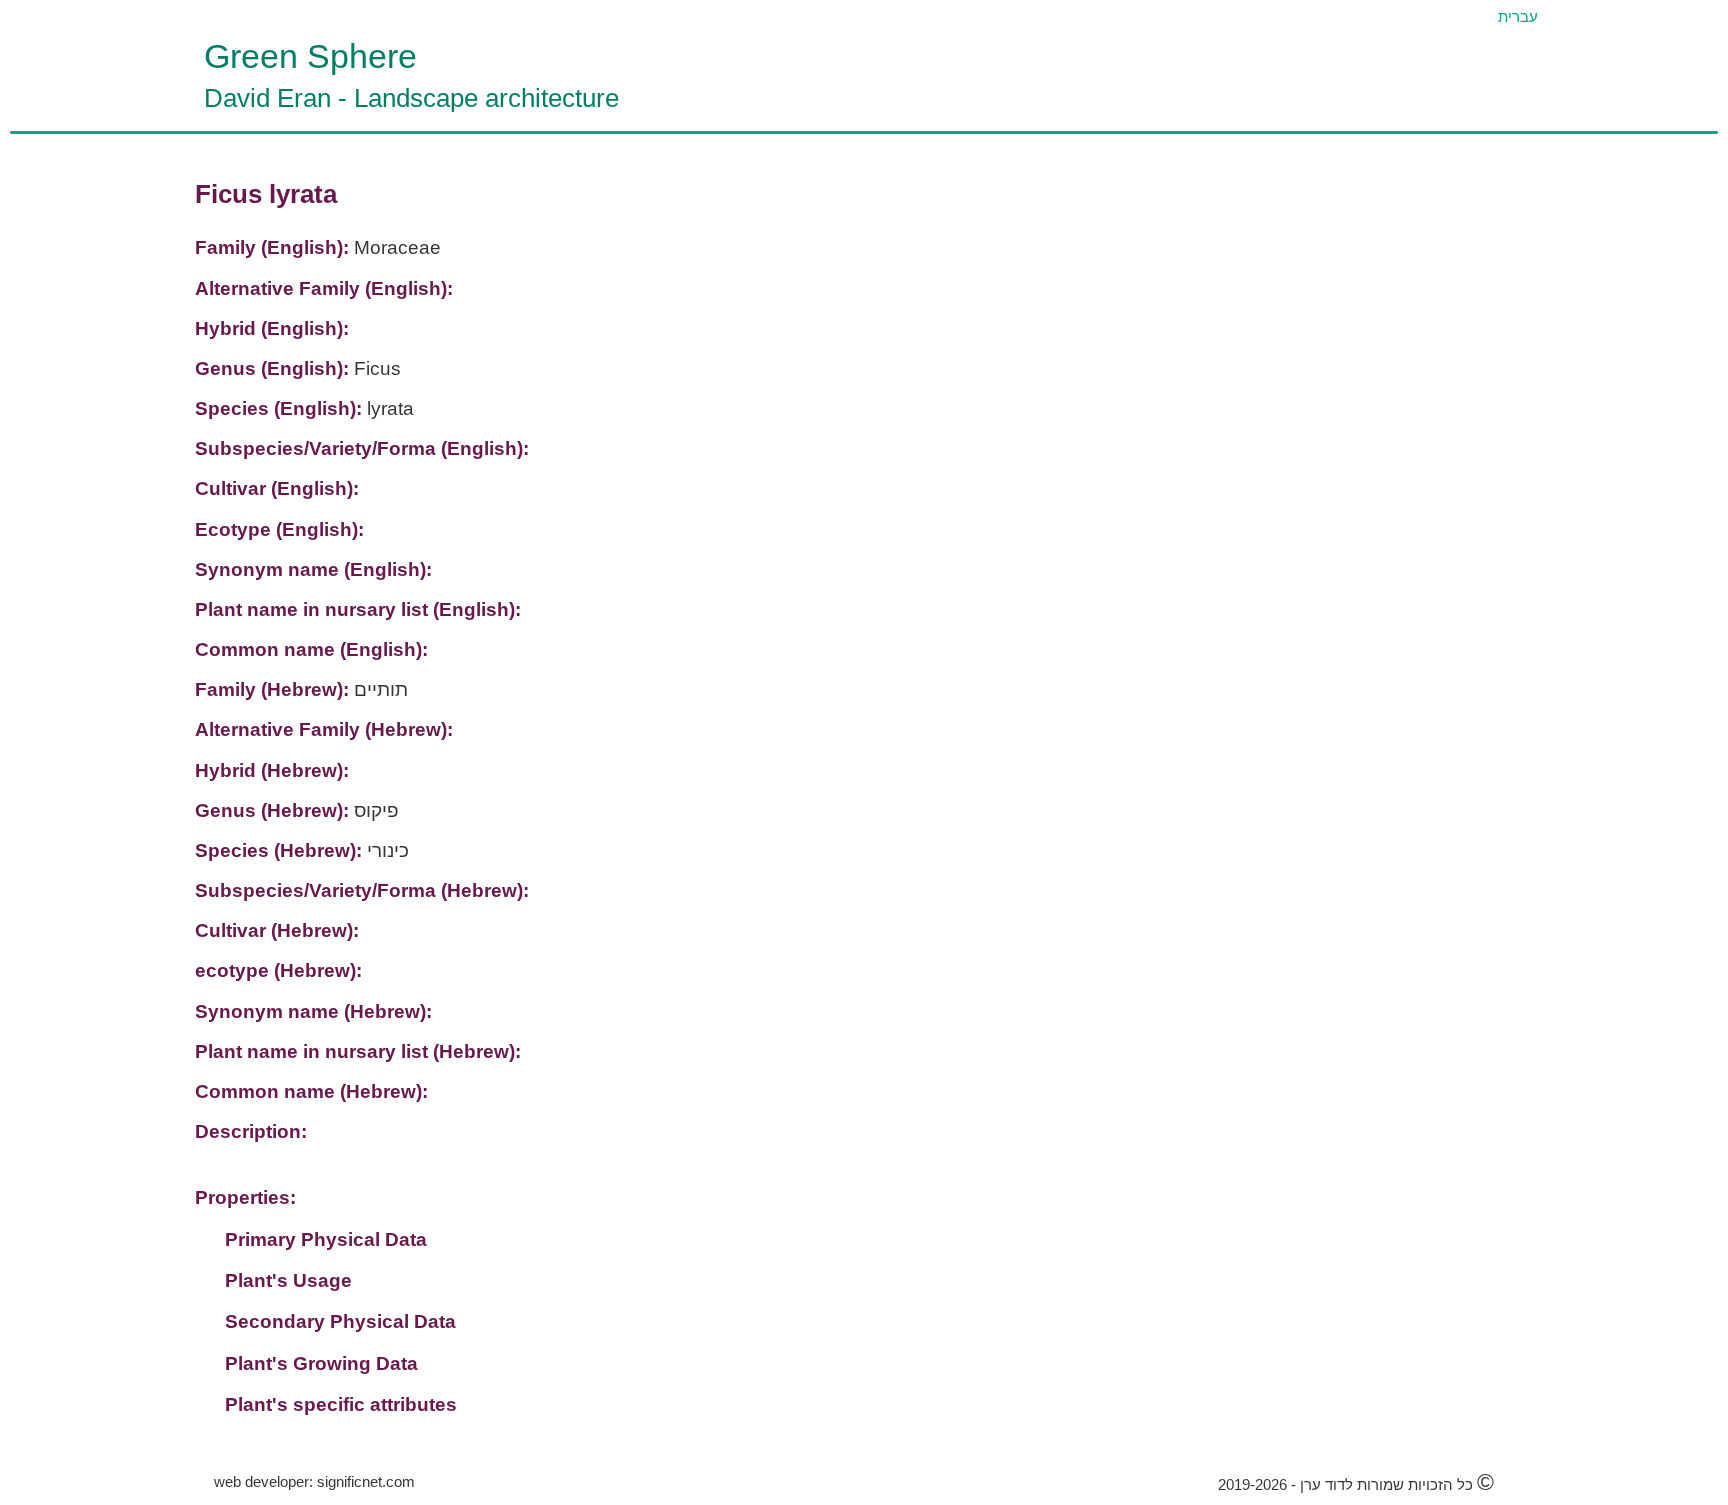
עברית (1518, 16)
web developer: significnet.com (314, 1481)
